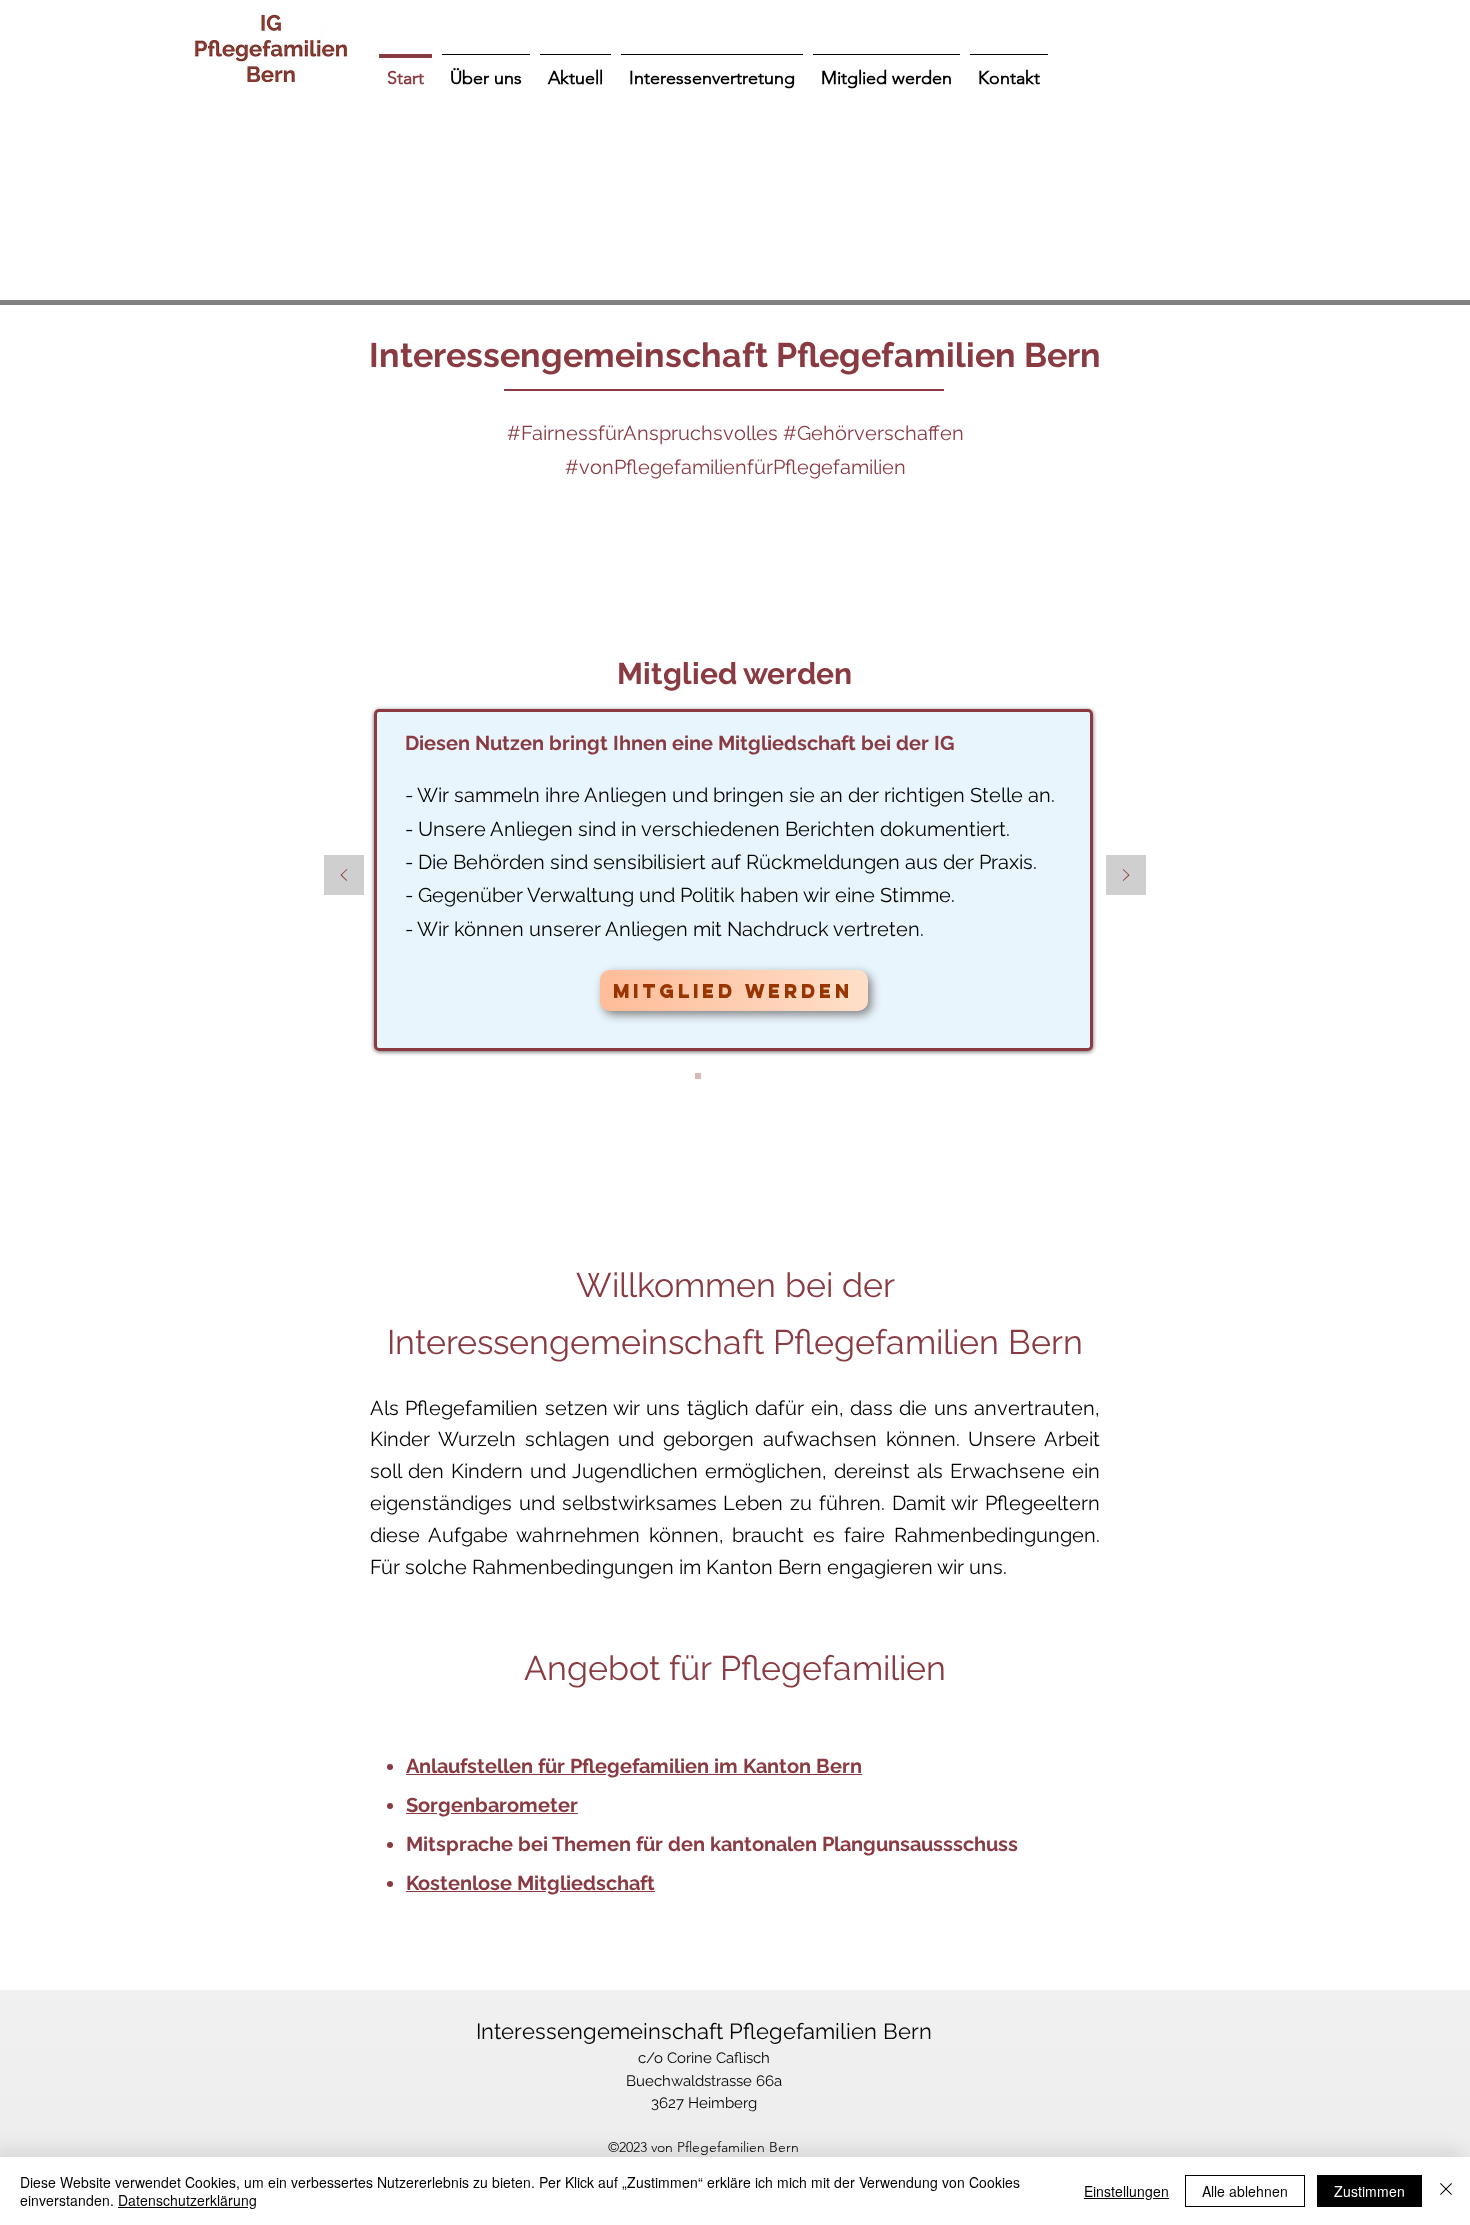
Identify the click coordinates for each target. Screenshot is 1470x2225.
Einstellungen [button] (1126, 2191)
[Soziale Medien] (748, 1076)
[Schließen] (1446, 2191)
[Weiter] (1126, 876)
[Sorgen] (723, 1076)
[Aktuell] (773, 1076)
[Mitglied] (698, 1076)
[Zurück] (344, 876)
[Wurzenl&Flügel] (673, 1076)
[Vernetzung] (798, 1076)
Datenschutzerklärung (187, 2200)
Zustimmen (1369, 2191)
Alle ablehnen (1245, 2191)
